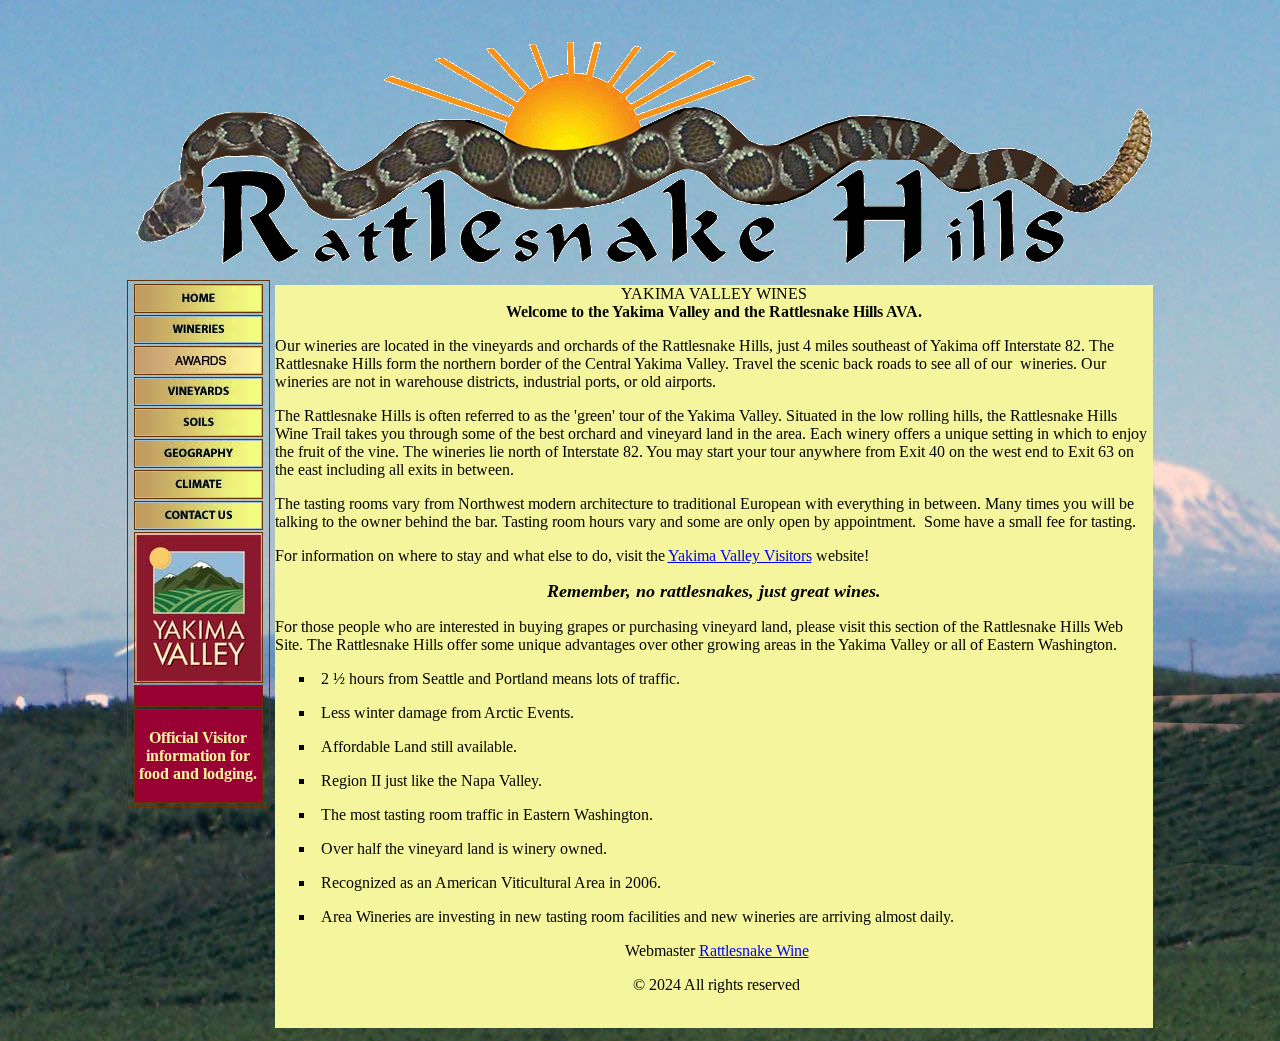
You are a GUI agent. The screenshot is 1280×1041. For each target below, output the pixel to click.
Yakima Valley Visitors (740, 555)
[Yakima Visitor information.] (198, 675)
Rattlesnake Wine (754, 950)
